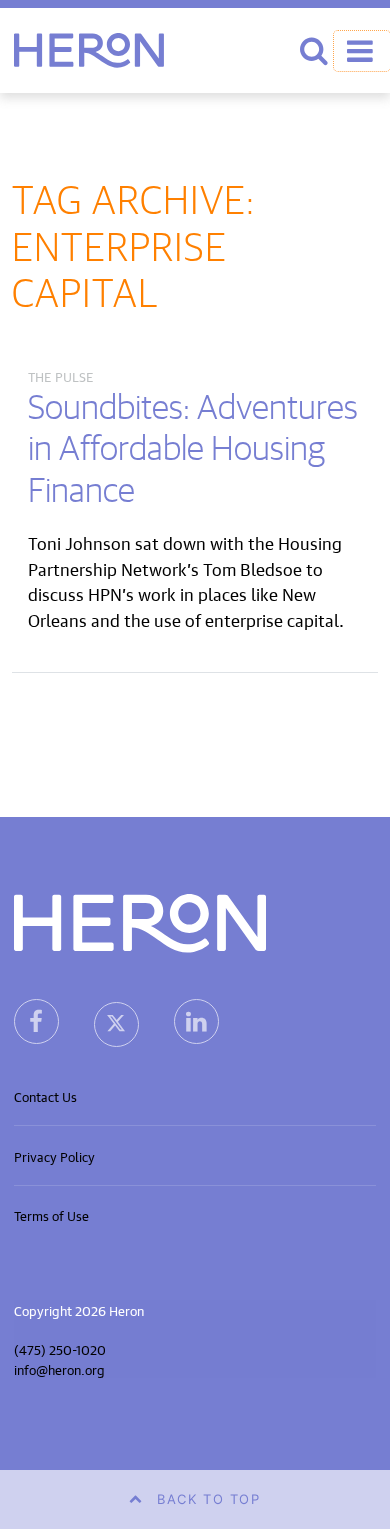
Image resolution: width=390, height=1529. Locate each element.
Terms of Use (51, 1214)
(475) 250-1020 (60, 1348)
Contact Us (45, 1095)
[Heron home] (89, 50)
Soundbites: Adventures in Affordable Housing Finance (193, 450)
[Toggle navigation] (362, 51)
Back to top (209, 1499)
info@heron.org (59, 1368)
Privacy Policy (54, 1155)
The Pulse (61, 375)
